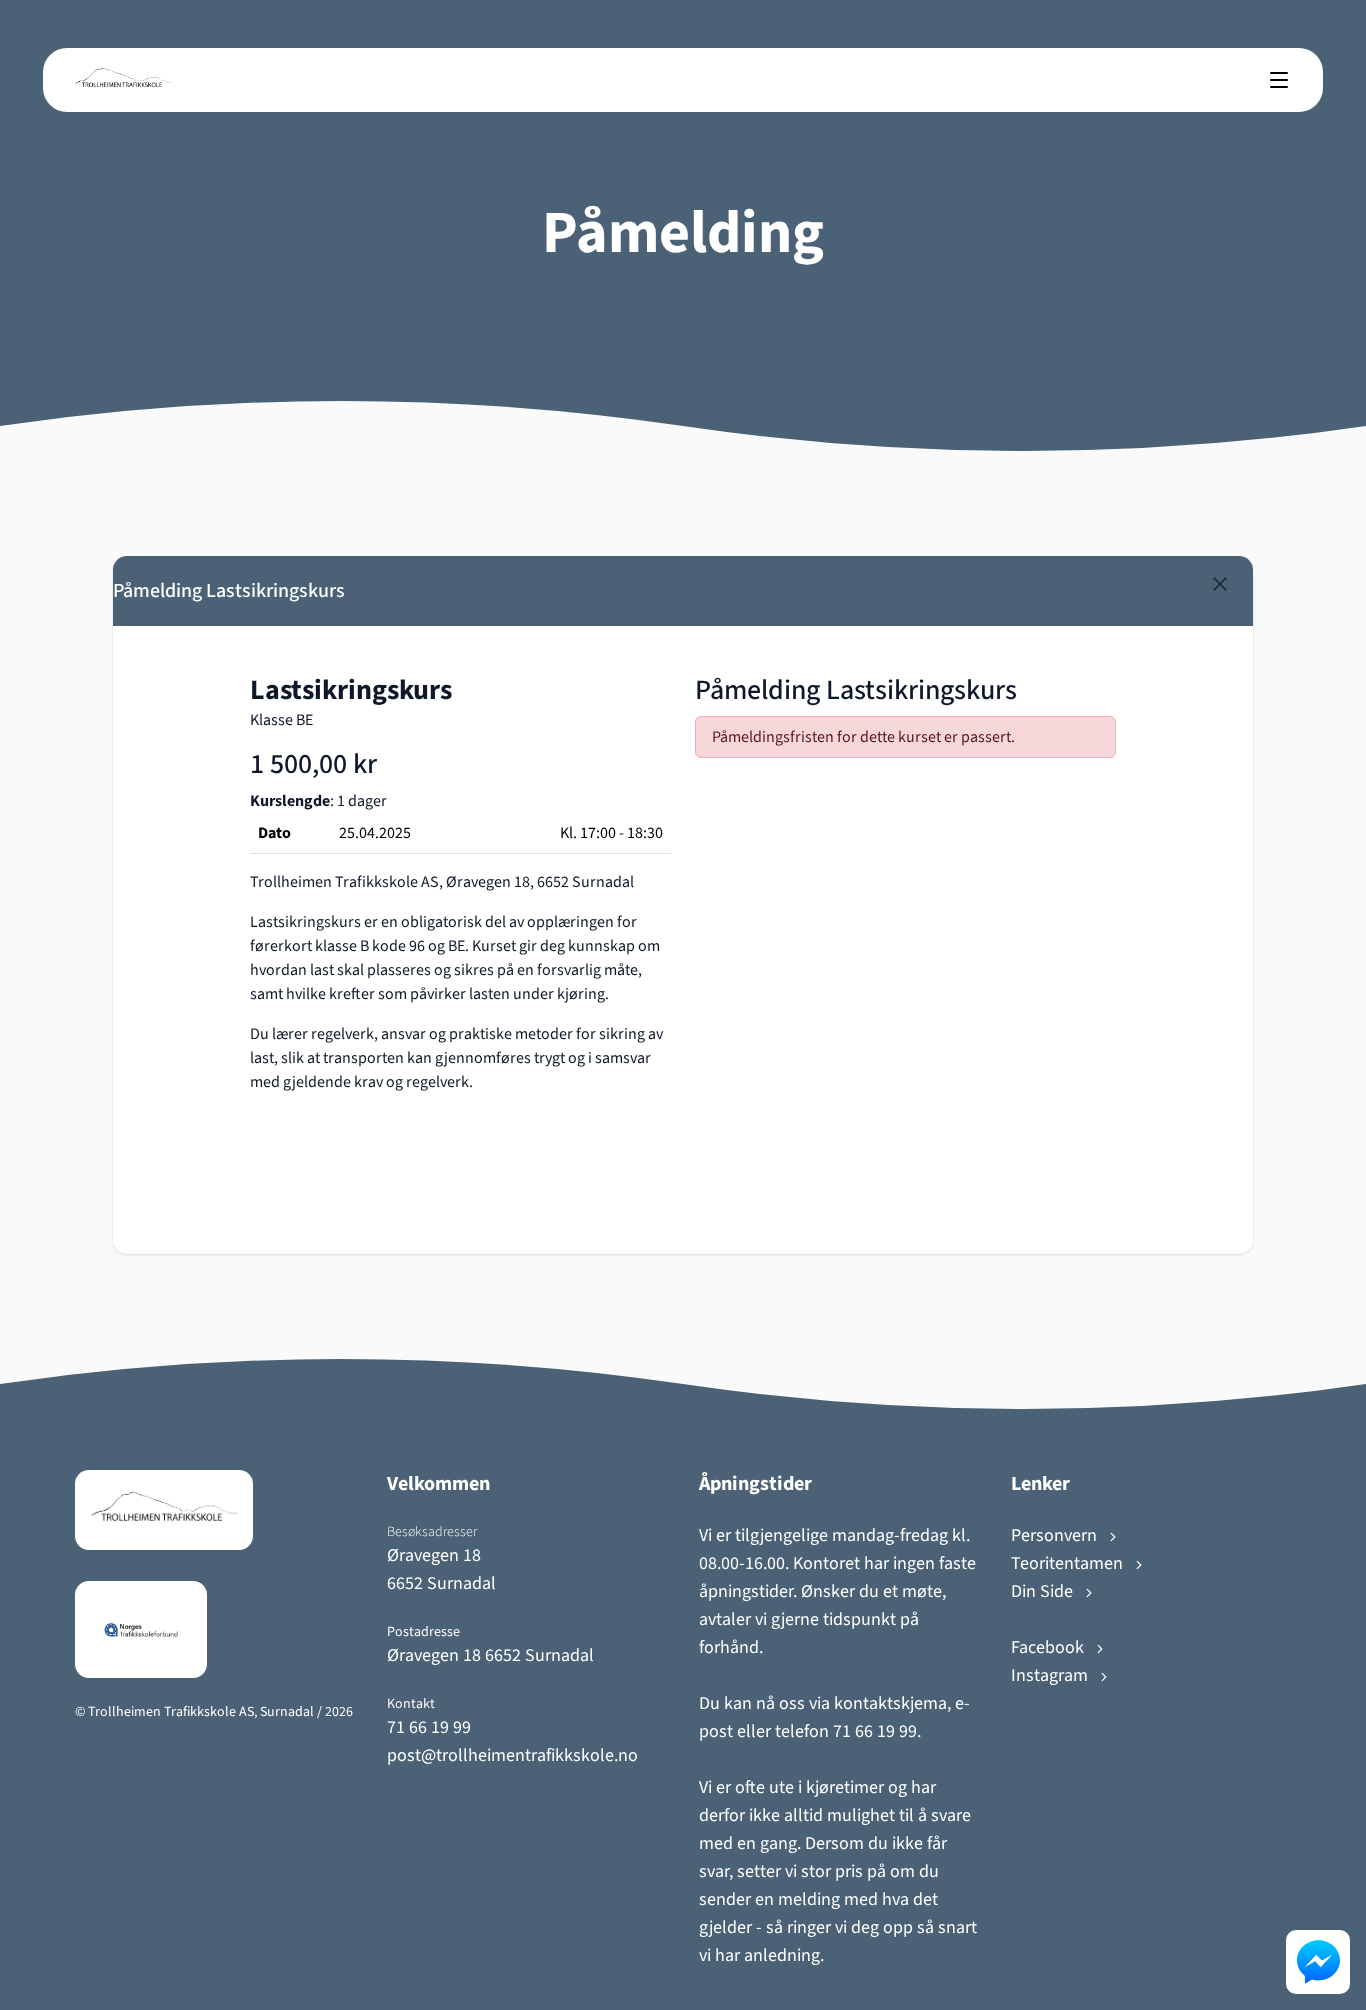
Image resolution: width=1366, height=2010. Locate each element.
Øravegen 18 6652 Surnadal (490, 1655)
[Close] (1220, 584)
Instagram (1051, 1675)
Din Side (1044, 1591)
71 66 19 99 (429, 1727)
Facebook (1049, 1647)
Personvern (1056, 1535)
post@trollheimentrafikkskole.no (512, 1755)
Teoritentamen (1069, 1563)
